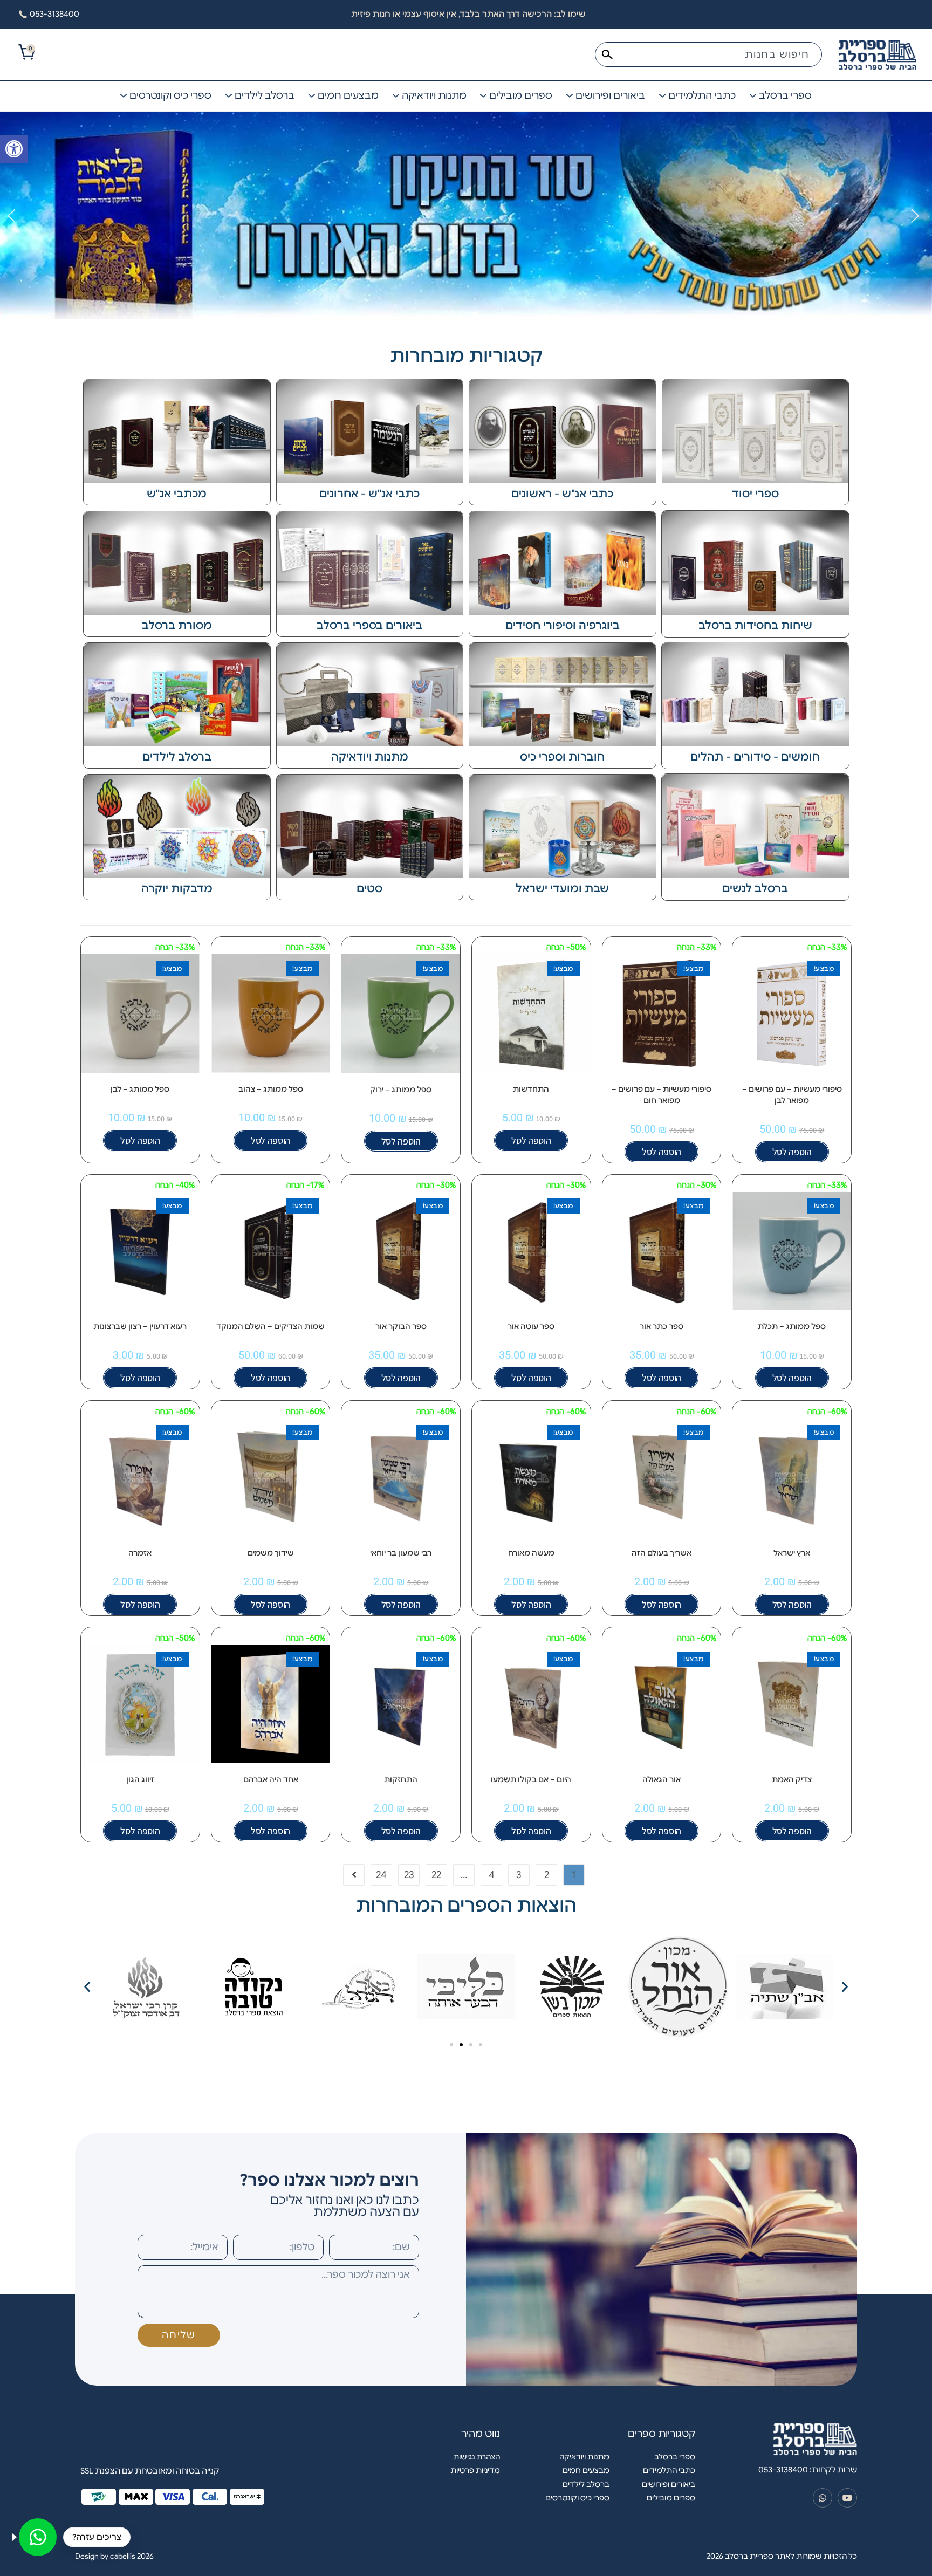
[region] (466, 216)
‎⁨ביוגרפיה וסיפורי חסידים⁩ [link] (563, 625)
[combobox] (708, 54)
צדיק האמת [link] (792, 1779)
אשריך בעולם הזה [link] (662, 1553)
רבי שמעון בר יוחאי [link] (401, 1553)
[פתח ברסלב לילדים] (229, 96)
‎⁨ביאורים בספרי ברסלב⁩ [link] (369, 625)
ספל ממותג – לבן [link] (140, 1089)
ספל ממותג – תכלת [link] (792, 1326)
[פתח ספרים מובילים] (483, 96)
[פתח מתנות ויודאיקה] (396, 96)
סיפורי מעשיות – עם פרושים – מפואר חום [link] (662, 1095)
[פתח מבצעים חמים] (312, 96)
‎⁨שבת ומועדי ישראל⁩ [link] (562, 889)
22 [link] (436, 1875)
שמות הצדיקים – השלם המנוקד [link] (270, 1326)
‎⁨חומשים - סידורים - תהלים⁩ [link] (755, 757)
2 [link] (547, 1875)
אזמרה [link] (140, 1553)
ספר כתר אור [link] (662, 1326)
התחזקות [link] (401, 1779)
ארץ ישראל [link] (792, 1553)
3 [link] (519, 1875)
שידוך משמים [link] (271, 1553)
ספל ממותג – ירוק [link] (401, 1090)
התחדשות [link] (531, 1089)
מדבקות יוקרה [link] (177, 889)
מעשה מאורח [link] (531, 1553)
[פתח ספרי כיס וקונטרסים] (124, 96)
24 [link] (381, 1875)
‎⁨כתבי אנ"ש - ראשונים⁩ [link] (562, 494)
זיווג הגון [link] (140, 1779)
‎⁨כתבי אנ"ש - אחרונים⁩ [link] (369, 494)
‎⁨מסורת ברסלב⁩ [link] (177, 625)
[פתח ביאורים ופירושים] (570, 96)
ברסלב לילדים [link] (177, 757)
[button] (11, 216)
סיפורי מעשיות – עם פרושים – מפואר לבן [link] (792, 1095)
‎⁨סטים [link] (369, 889)
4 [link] (492, 1875)
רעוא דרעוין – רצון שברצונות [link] (140, 1326)
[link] (14, 149)
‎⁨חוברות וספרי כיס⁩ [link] (562, 757)
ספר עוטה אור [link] (531, 1326)
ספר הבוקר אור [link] (401, 1326)
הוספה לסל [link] (792, 1152)
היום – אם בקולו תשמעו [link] (531, 1779)
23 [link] (409, 1875)
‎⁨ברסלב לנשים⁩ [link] (755, 889)
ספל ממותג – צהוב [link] (271, 1089)
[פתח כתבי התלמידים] (662, 96)
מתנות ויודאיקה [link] (370, 757)
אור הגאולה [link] (662, 1779)
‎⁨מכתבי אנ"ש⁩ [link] (177, 494)
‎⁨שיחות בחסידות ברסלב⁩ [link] (755, 625)
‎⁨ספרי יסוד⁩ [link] (755, 494)
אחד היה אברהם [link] (271, 1779)
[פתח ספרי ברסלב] (753, 96)
